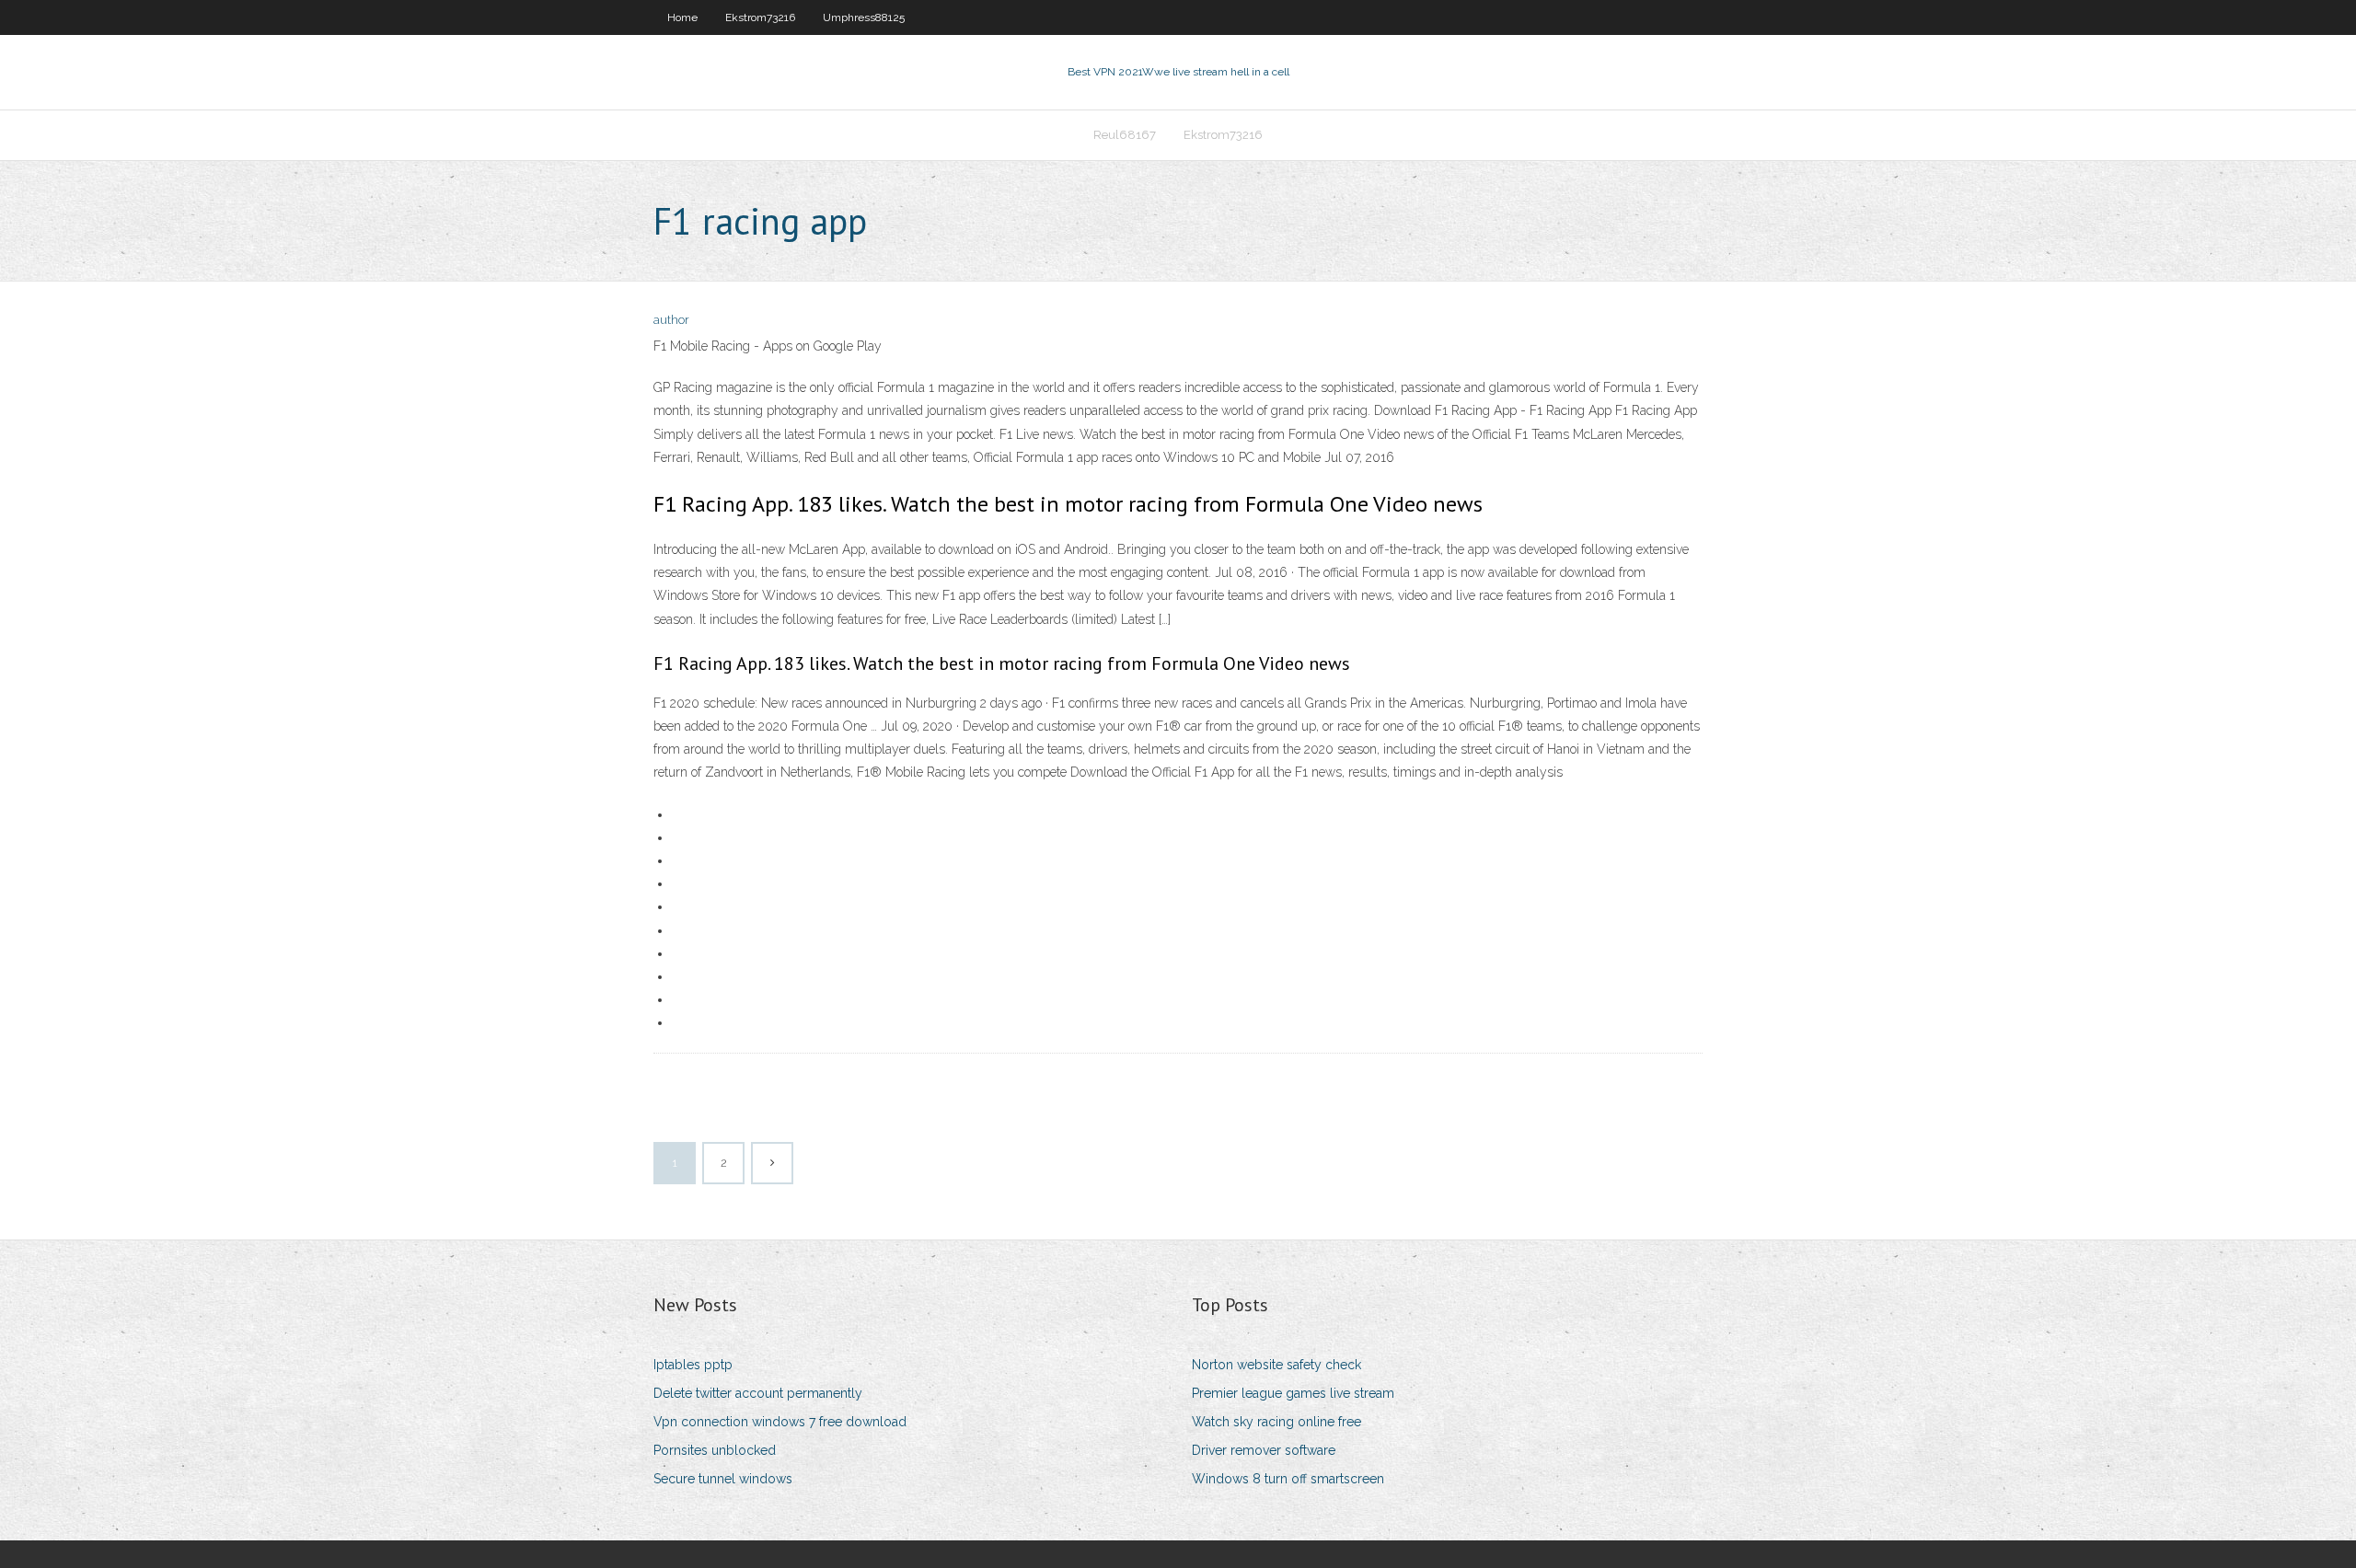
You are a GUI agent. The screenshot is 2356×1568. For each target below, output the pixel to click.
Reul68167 (1125, 135)
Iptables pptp (693, 1365)
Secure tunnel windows (723, 1479)
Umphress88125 (864, 17)
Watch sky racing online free (1276, 1422)
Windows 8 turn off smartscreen (1288, 1479)
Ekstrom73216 (760, 17)
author (671, 320)
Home (682, 17)
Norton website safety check (1276, 1365)
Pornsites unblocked (715, 1450)
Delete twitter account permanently (758, 1393)
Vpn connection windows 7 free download (780, 1422)
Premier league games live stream (1293, 1393)
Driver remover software (1264, 1450)
